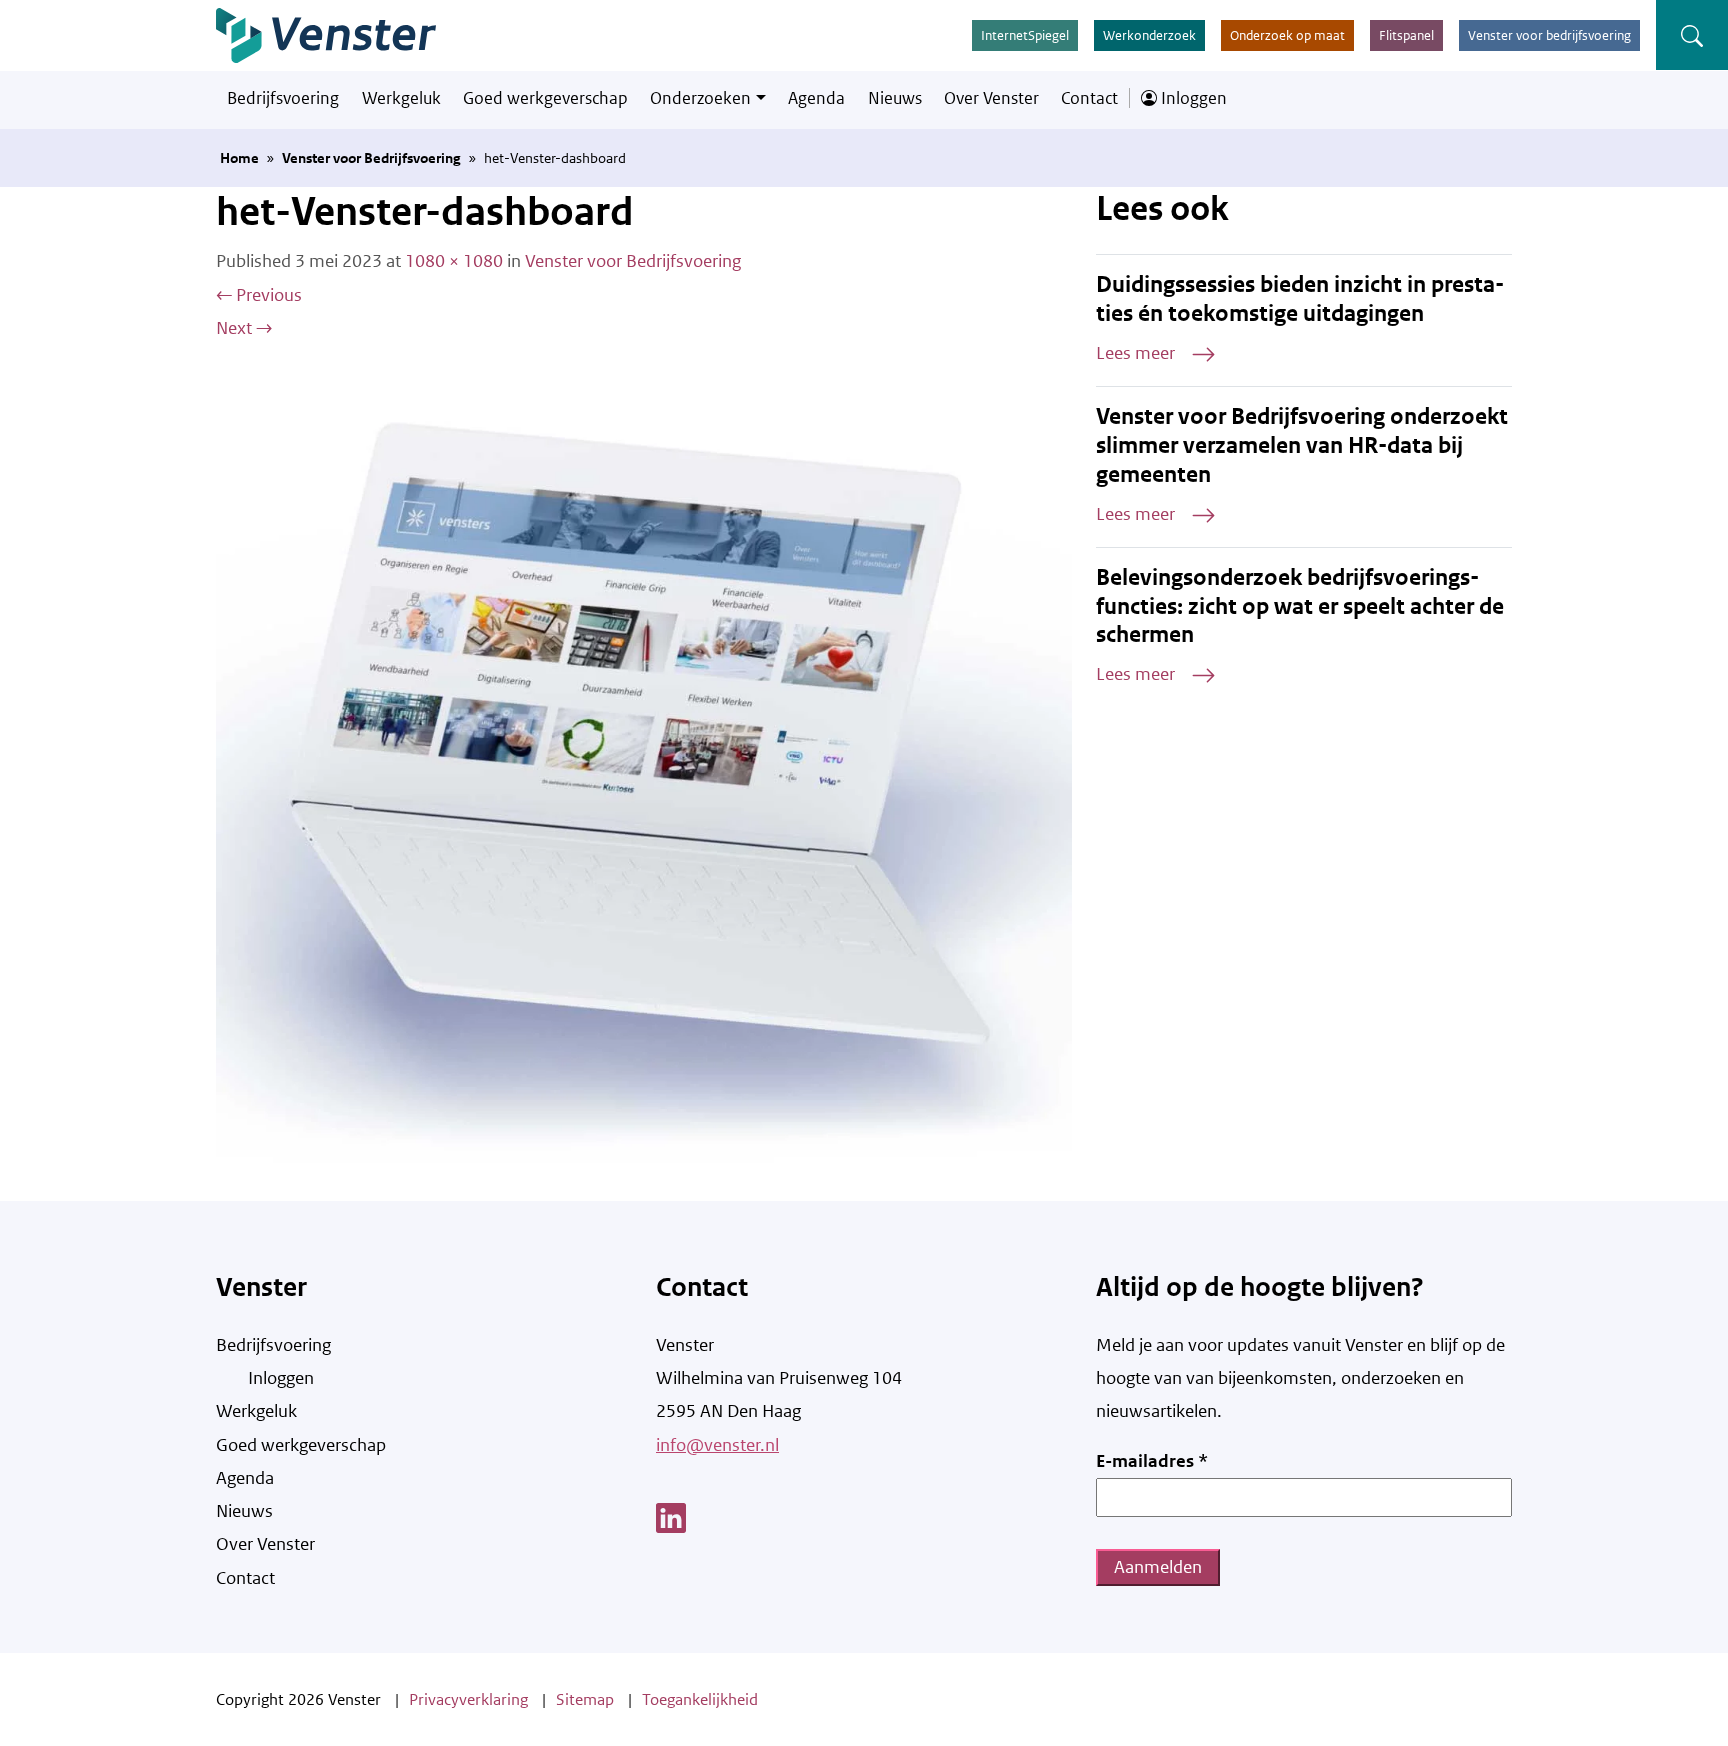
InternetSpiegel (1025, 35)
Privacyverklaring (468, 1699)
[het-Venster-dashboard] (644, 772)
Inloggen (1192, 98)
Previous (259, 295)
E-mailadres (1152, 1461)
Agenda (816, 98)
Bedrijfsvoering (283, 98)
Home (239, 158)
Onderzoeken (700, 98)
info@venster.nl (717, 1445)
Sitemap (585, 1699)
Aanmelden (1158, 1567)
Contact (1089, 98)
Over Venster (991, 98)
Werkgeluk (401, 98)
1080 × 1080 (454, 261)
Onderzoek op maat (1287, 35)
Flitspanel (1406, 35)
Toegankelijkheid (700, 1699)
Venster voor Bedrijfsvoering (371, 158)
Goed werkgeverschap (545, 98)
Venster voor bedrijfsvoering (1549, 35)
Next (244, 328)
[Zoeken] (1692, 35)
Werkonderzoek (1149, 35)
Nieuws (895, 98)
